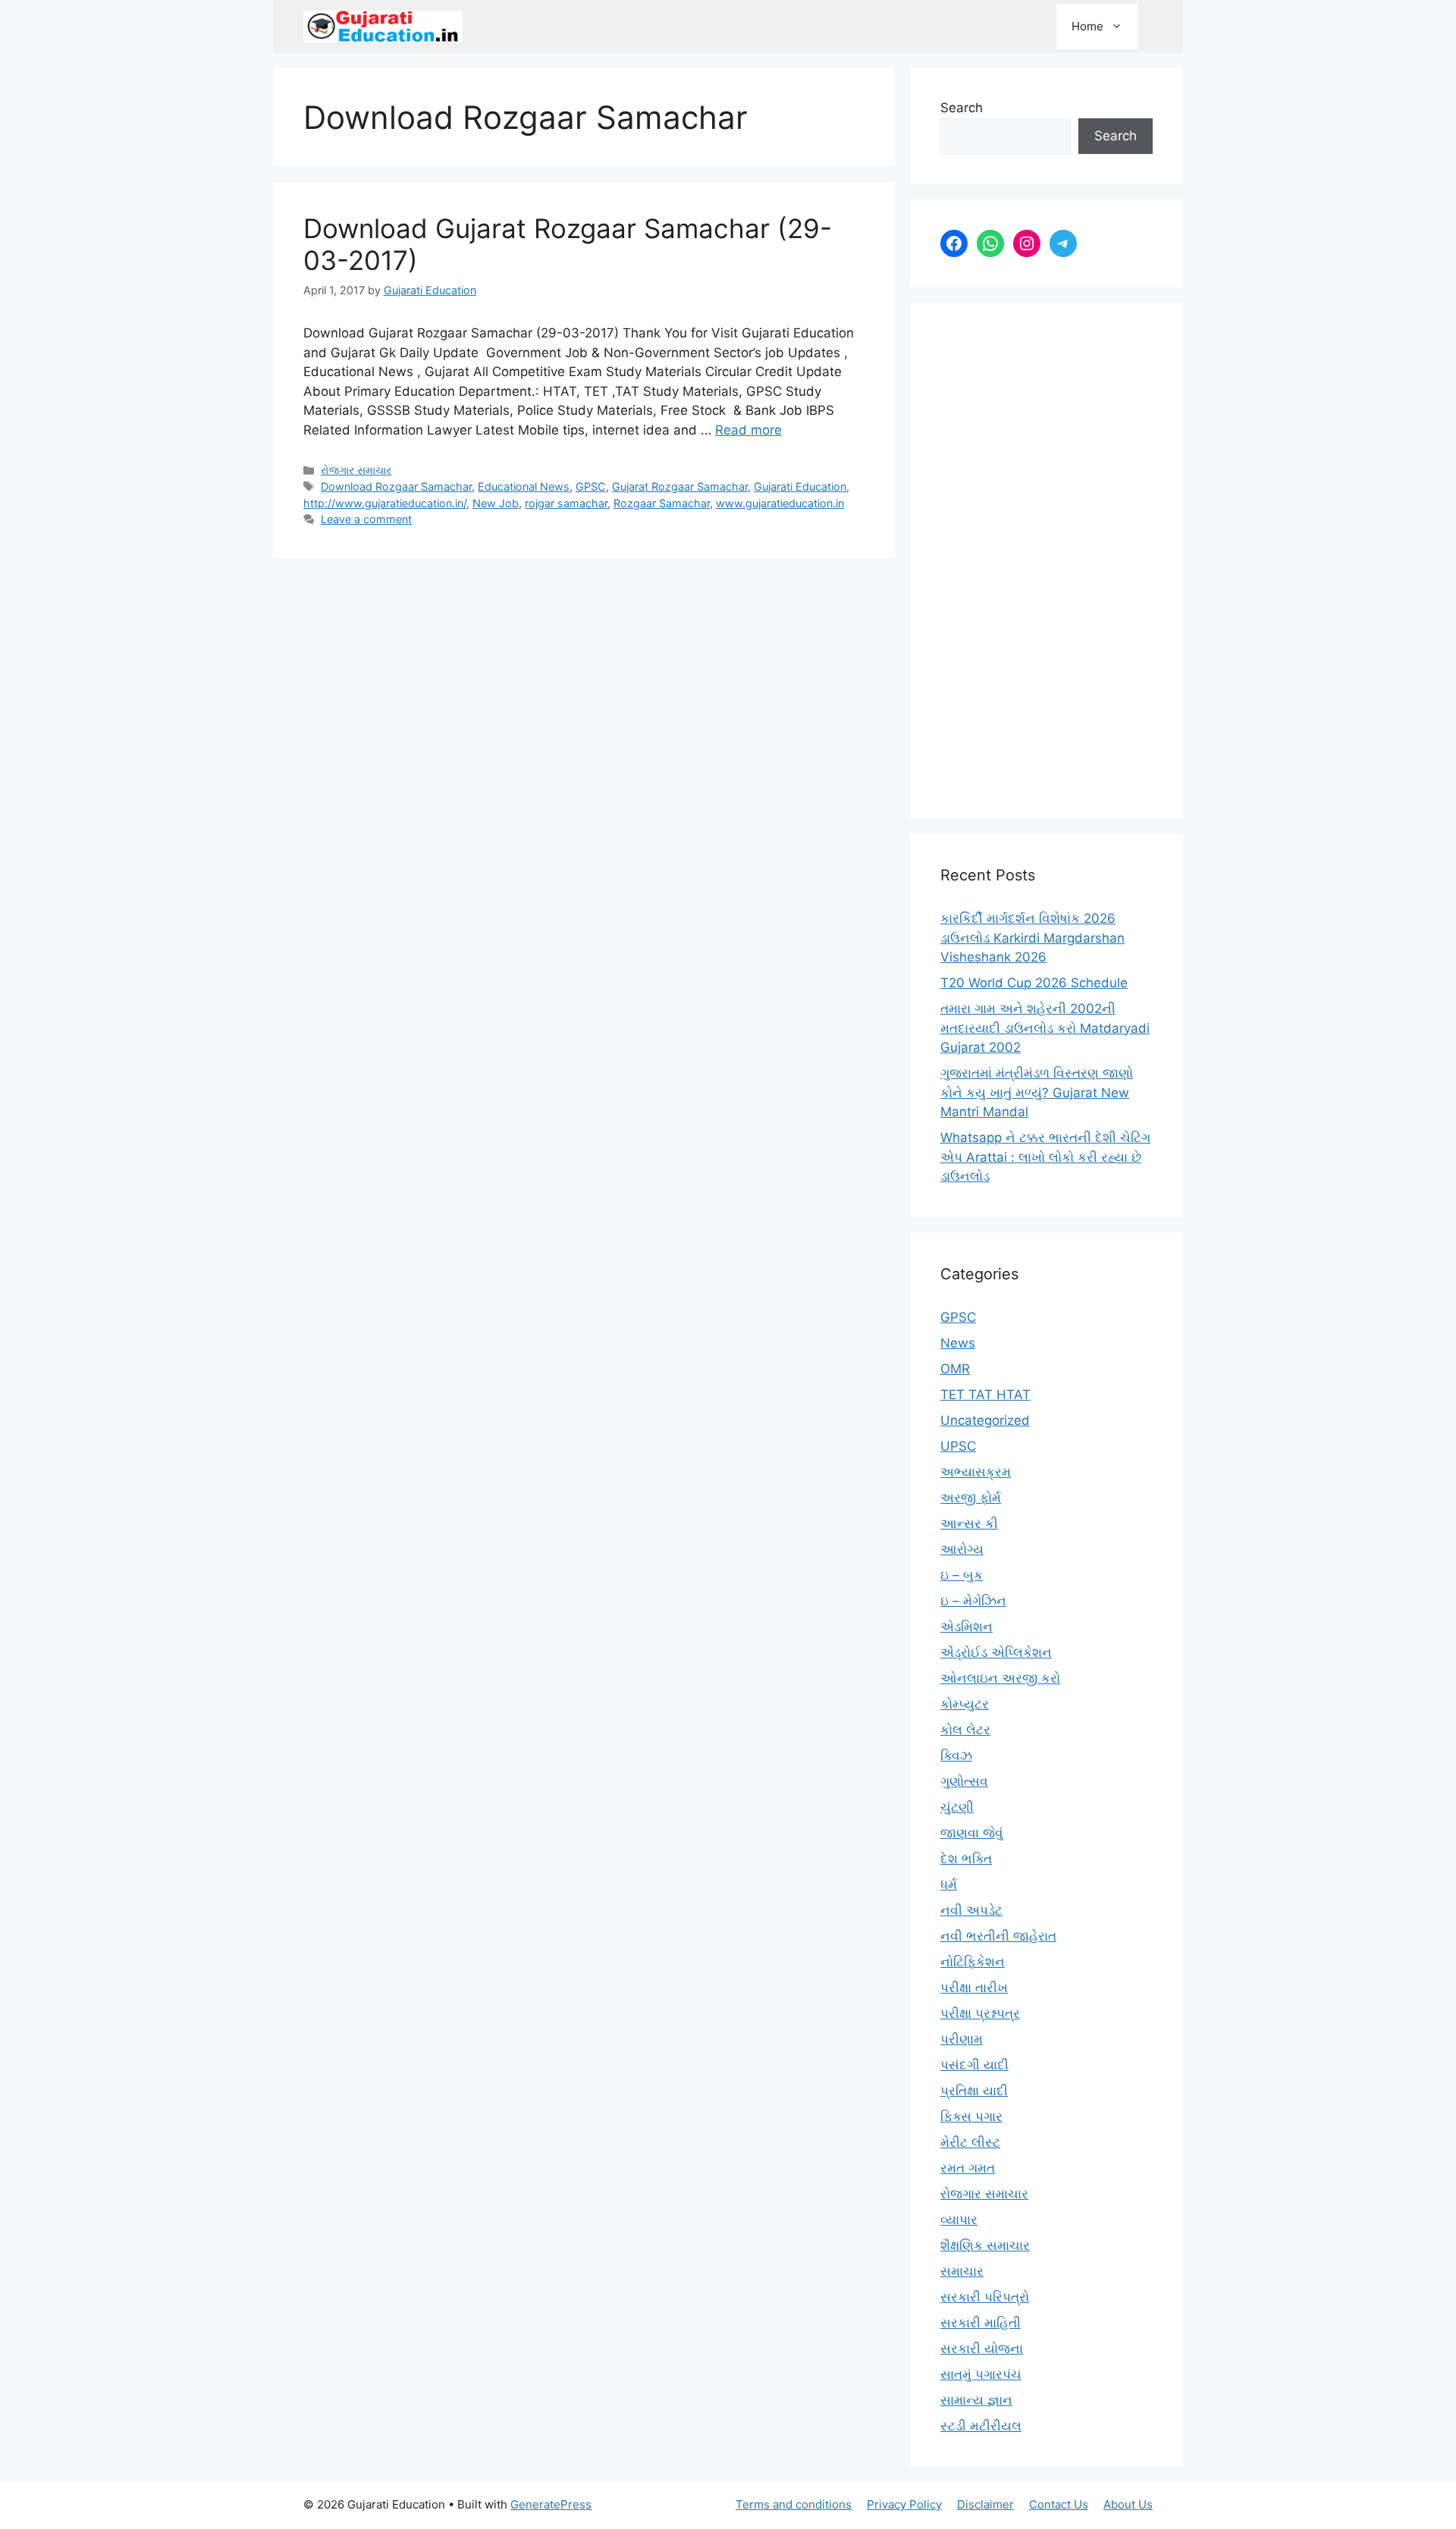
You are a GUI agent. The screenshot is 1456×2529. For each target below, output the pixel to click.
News (958, 1343)
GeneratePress (551, 2504)
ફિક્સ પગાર (971, 2116)
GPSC (591, 486)
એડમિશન (966, 1627)
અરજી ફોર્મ (971, 1498)
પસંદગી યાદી (974, 2065)
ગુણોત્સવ (964, 1781)
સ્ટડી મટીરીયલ (981, 2426)
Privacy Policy (904, 2504)
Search (962, 108)
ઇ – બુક (962, 1575)
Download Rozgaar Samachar (396, 486)
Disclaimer (985, 2504)
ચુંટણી (957, 1807)
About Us (1128, 2504)
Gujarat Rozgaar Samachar (680, 486)
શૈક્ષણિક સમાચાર (985, 2245)
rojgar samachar (566, 503)
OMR (955, 1369)
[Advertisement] (1046, 560)
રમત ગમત (968, 2168)
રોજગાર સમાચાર (356, 470)
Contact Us (1059, 2504)
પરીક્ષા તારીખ (974, 1988)
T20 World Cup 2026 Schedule (1034, 983)
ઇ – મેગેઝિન (973, 1601)
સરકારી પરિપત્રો (985, 2297)
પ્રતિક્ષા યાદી (974, 2091)
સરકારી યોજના (982, 2349)
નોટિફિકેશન (973, 1962)
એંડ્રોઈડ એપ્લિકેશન (996, 1652)
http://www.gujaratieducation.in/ (385, 503)
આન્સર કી (969, 1523)
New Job (496, 503)
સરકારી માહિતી (981, 2323)
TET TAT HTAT (985, 1395)
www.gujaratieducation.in (780, 503)
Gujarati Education (800, 486)
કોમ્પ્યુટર (965, 1704)
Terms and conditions (794, 2504)
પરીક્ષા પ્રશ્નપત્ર (980, 2013)
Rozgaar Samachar (662, 503)
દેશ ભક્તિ (966, 1859)
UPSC (958, 1446)
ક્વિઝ (956, 1756)
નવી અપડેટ (971, 1910)
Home (1087, 26)
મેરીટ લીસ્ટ (970, 2142)
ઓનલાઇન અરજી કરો (1000, 1678)
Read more (748, 430)
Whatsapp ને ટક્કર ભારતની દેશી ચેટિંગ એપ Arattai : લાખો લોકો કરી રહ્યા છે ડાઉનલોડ (1045, 1157)
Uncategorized (985, 1420)
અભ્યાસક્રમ (976, 1472)
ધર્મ (949, 1884)
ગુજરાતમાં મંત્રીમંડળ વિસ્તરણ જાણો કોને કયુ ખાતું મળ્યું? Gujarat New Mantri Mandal (1037, 1092)
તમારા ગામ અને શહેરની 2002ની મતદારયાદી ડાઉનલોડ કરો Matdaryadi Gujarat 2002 (1045, 1028)
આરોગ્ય (962, 1549)
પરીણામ (962, 2039)
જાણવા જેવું (972, 1833)
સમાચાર (962, 2271)
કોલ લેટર (965, 1730)
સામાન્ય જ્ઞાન (976, 2400)
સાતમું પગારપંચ (981, 2374)
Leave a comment (366, 519)
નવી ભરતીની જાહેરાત (998, 1936)
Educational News (524, 486)
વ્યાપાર (959, 2220)
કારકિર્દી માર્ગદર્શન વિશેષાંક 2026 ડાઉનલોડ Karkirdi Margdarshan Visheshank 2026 (1032, 938)
